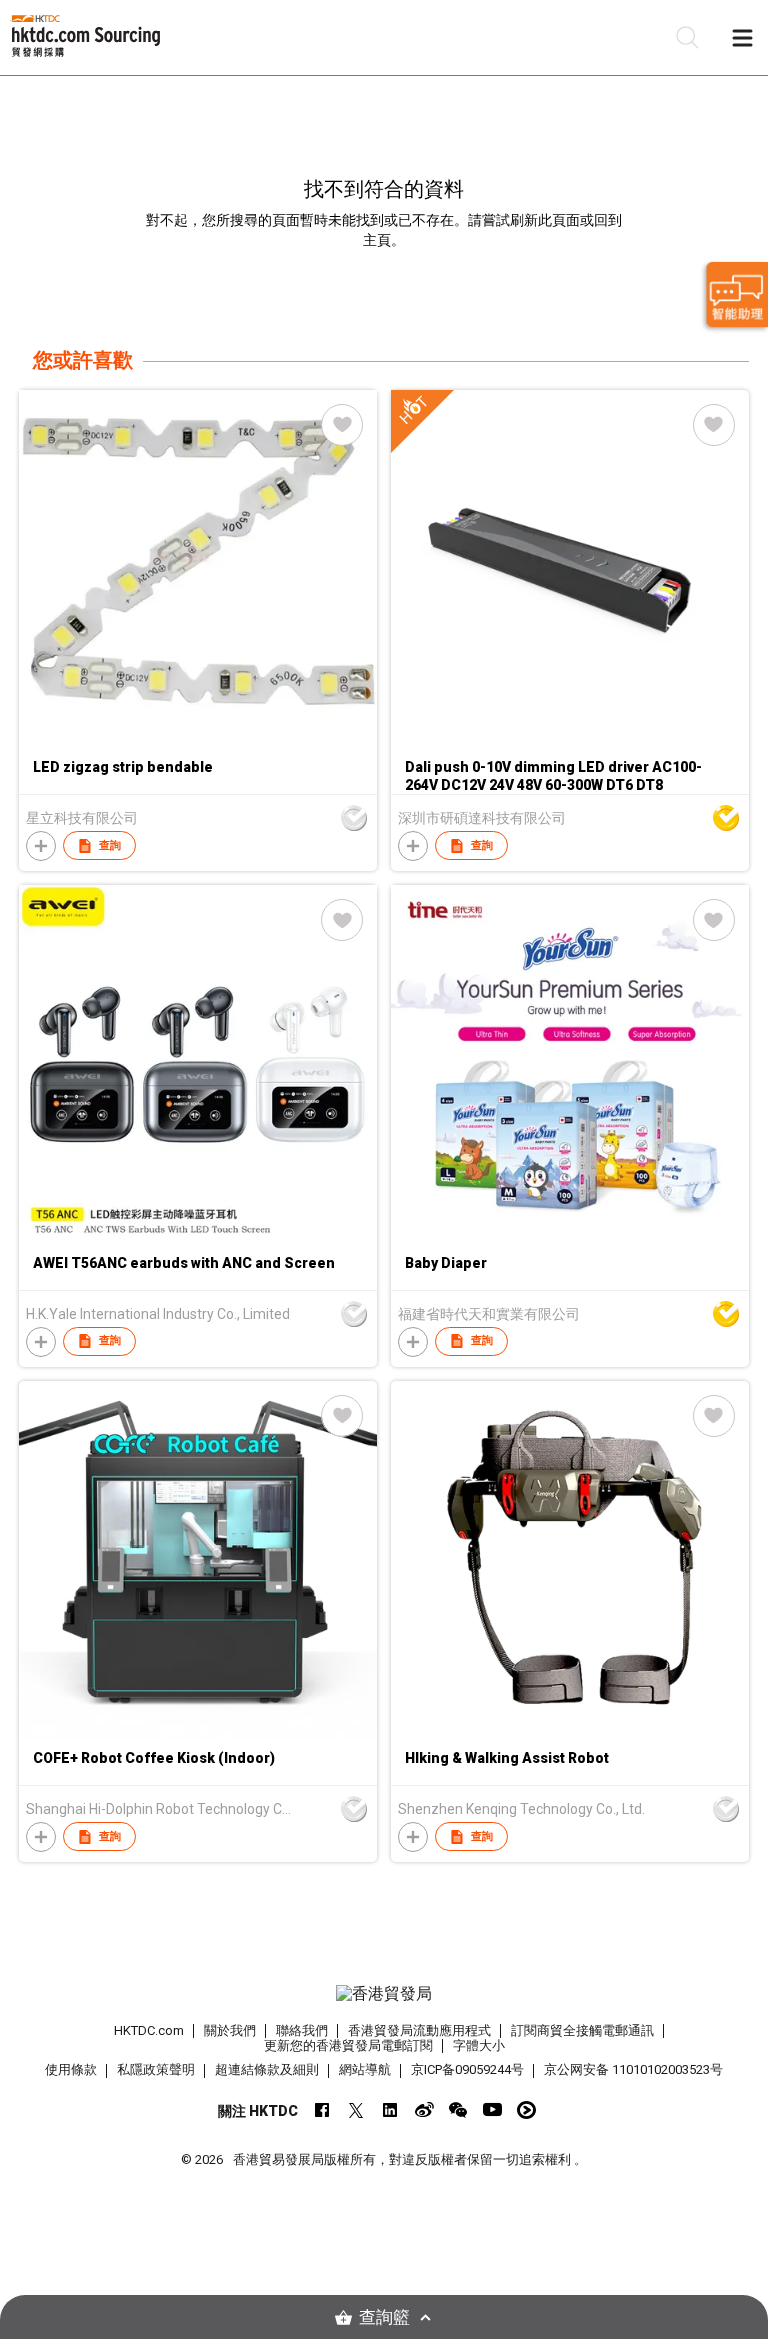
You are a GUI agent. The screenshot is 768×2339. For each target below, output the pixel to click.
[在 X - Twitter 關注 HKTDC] (356, 2109)
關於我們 (230, 2030)
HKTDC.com (149, 2030)
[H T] (570, 743)
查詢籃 (384, 2317)
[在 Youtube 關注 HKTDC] (492, 2109)
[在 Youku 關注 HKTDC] (526, 2109)
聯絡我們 (302, 2030)
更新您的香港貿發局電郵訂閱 (348, 2045)
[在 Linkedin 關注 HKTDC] (390, 2109)
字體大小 (479, 2045)
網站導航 (365, 2069)
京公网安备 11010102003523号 (633, 2069)
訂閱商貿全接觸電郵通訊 (582, 2030)
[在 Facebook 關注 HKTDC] (322, 2109)
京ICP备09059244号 (467, 2069)
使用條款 (71, 2069)
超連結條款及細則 (267, 2069)
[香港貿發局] (384, 1994)
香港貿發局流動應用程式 (419, 2030)
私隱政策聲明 (156, 2069)
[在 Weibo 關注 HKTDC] (424, 2109)
